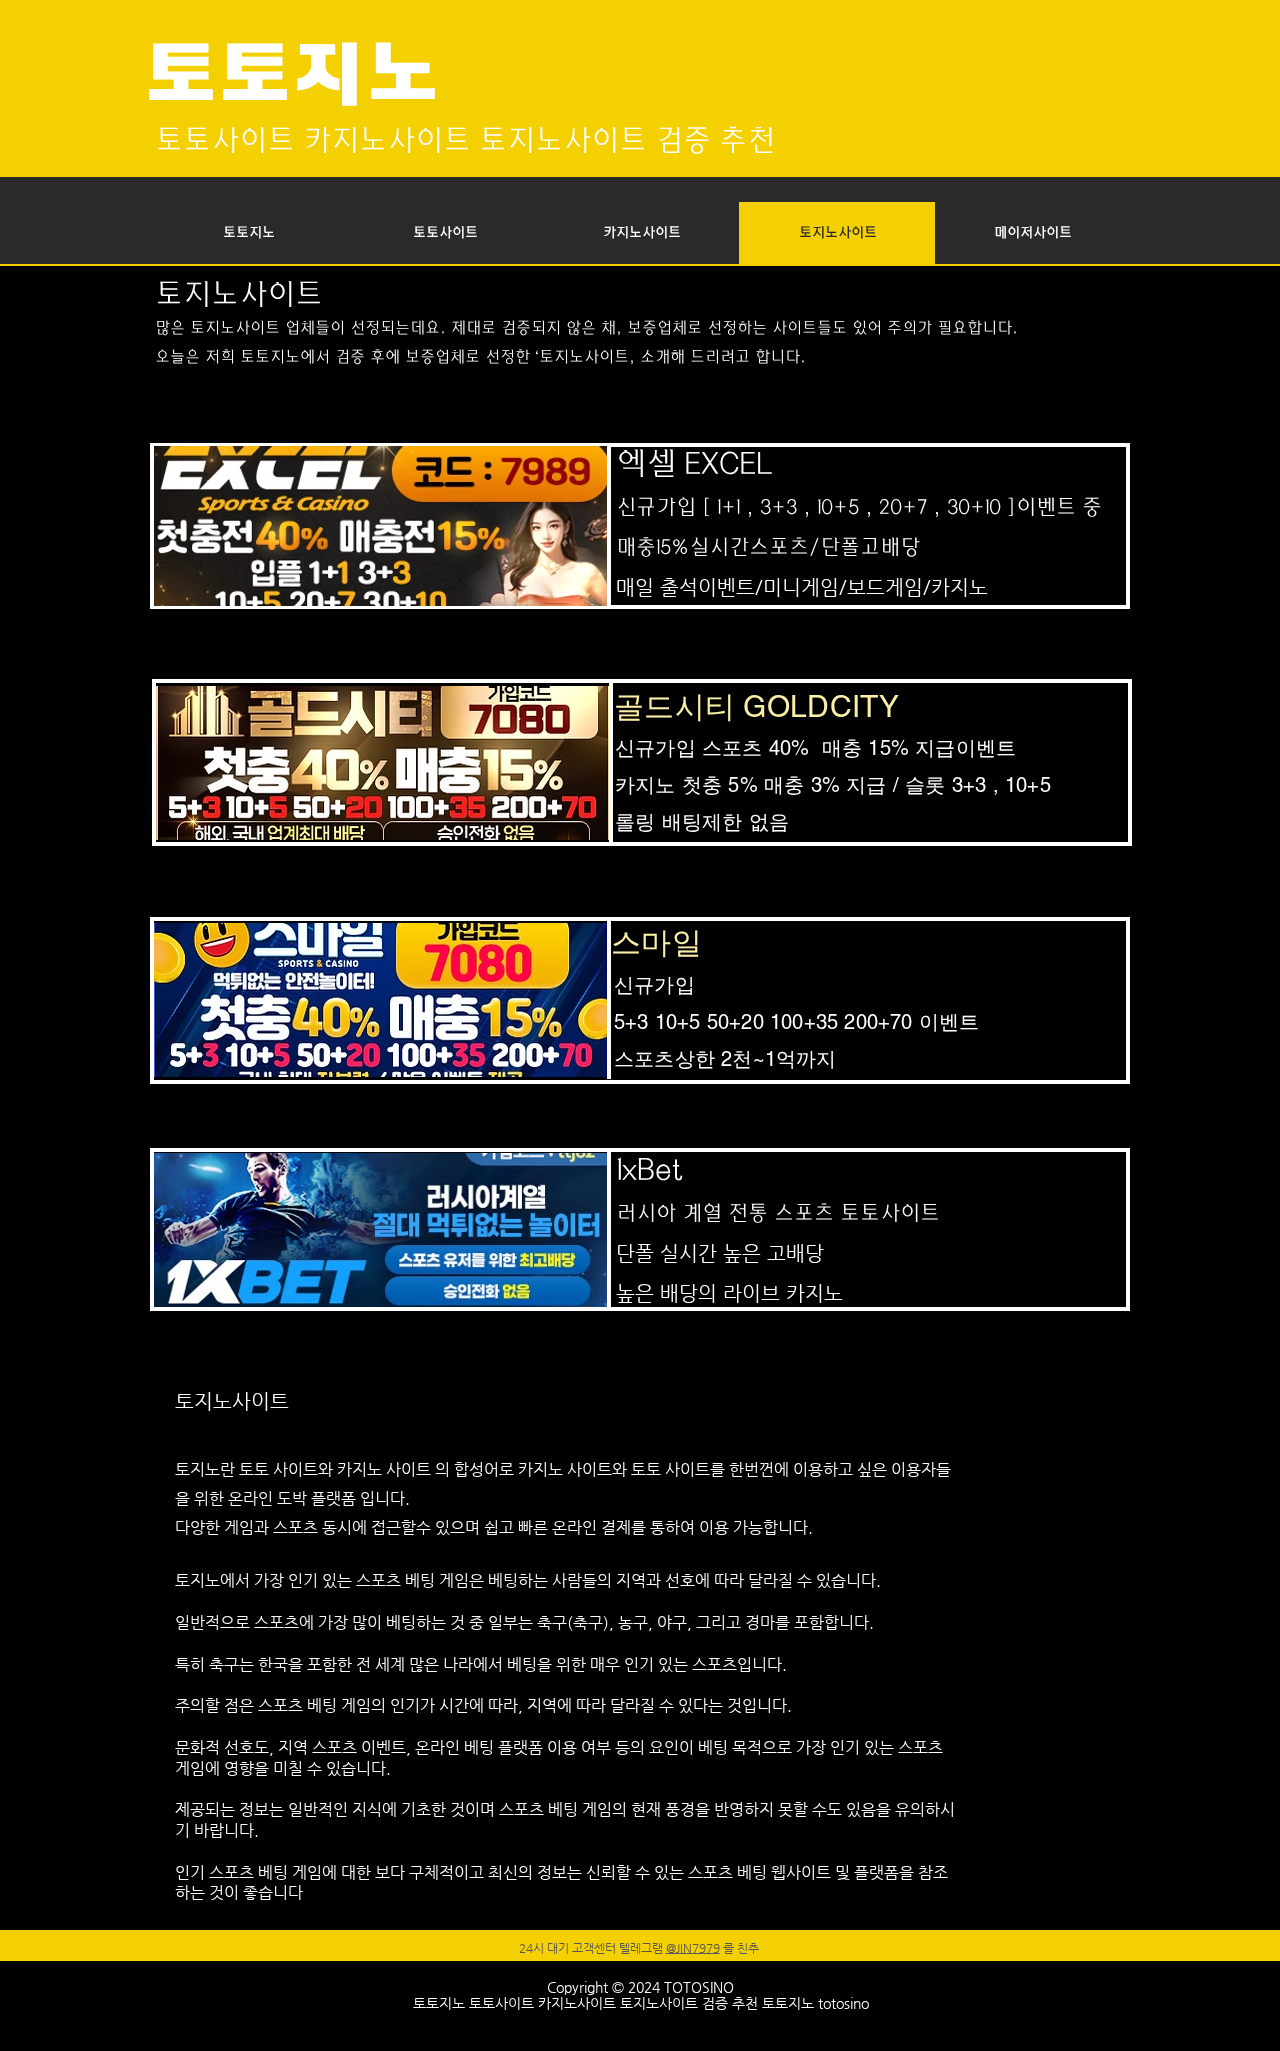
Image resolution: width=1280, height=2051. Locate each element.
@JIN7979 (693, 1948)
